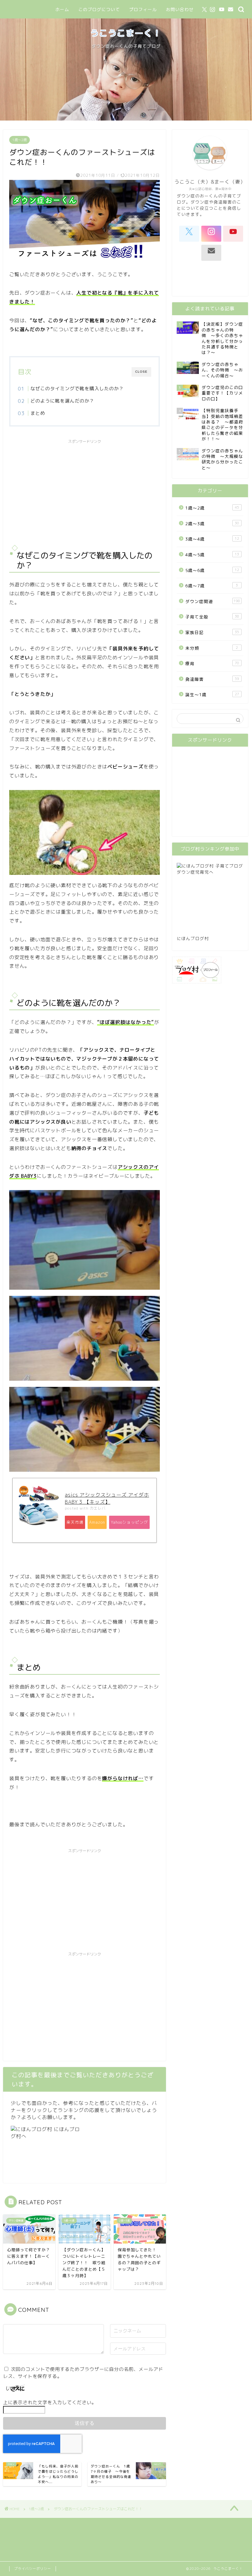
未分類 (212, 648)
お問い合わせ (180, 10)
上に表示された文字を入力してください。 (50, 2402)
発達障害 (212, 679)
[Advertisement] (85, 490)
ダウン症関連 (213, 601)
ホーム (62, 10)
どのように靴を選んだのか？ (62, 401)
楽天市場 (75, 1522)
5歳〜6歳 (212, 570)
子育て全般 (212, 617)
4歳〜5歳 (212, 555)
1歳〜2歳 (20, 140)
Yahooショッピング (129, 1522)
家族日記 (212, 632)
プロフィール (143, 10)
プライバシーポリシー (33, 2569)
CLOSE (141, 372)
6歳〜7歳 (212, 586)
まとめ (38, 413)
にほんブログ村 (193, 938)
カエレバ (98, 1508)
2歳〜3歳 (212, 524)
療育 (212, 663)
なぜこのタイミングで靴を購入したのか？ (77, 389)
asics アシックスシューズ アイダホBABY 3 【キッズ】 (107, 1498)
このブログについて (99, 10)
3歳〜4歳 (212, 539)
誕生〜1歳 (212, 695)
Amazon (97, 1522)
